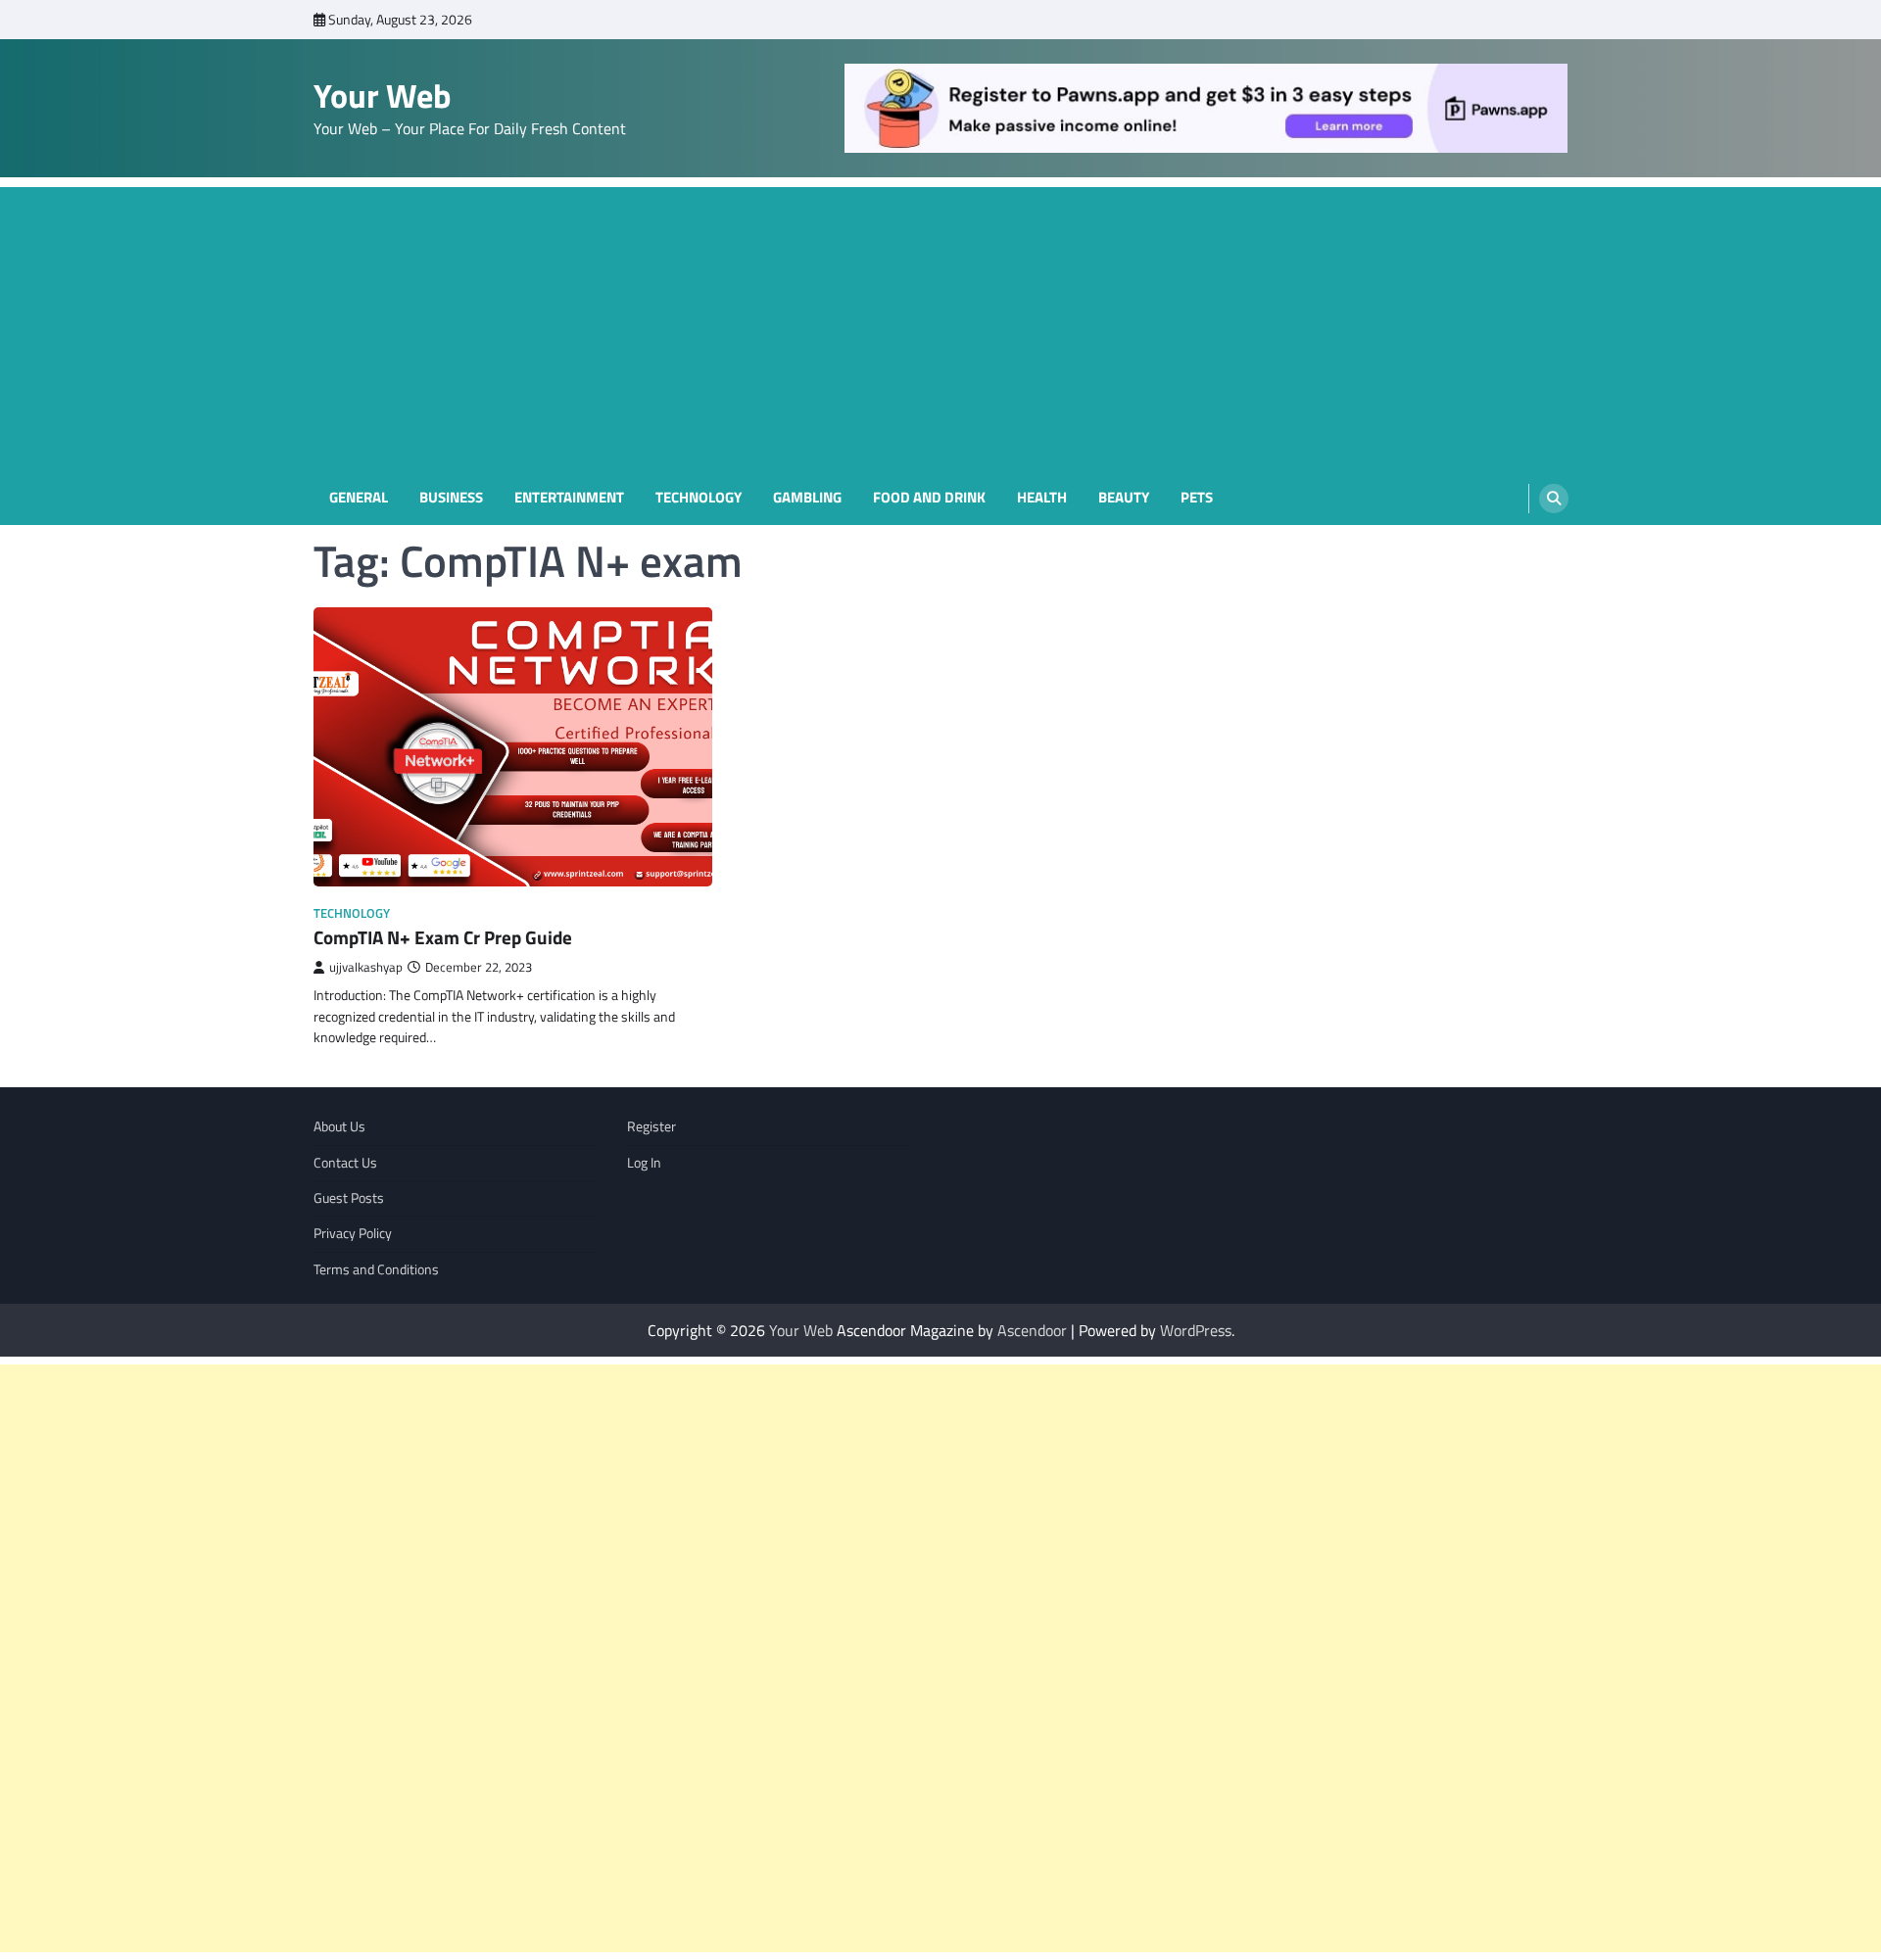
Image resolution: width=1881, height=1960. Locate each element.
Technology (699, 498)
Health (1042, 498)
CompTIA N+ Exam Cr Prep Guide (443, 937)
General (359, 498)
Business (451, 498)
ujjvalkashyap (366, 967)
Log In (644, 1163)
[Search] (1554, 499)
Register (651, 1126)
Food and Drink (929, 498)
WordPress (1196, 1330)
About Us (339, 1126)
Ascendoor (1032, 1330)
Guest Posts (349, 1198)
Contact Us (345, 1163)
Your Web (383, 96)
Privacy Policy (353, 1233)
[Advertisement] (940, 324)
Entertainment (569, 498)
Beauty (1124, 498)
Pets (1197, 498)
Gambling (807, 498)
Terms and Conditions (376, 1269)
